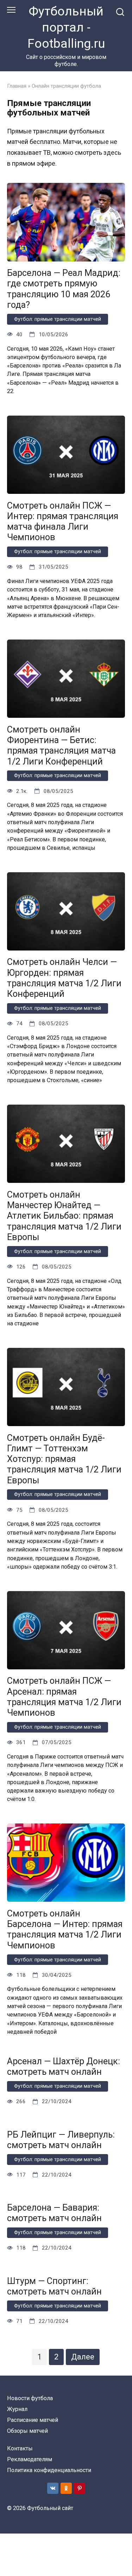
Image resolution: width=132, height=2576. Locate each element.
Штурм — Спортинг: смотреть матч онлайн (54, 2286)
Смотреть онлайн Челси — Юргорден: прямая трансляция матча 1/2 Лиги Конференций (64, 978)
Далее (83, 2357)
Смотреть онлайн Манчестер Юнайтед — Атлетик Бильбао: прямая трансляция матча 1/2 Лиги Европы (64, 1216)
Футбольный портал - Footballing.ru (66, 27)
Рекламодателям (30, 2459)
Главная (17, 86)
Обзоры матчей (27, 2431)
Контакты (20, 2448)
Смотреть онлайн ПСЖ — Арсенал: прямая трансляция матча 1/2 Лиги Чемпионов (64, 1697)
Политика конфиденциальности (49, 2470)
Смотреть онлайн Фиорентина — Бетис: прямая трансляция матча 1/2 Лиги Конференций (61, 745)
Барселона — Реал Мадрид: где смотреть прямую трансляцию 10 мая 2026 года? (64, 289)
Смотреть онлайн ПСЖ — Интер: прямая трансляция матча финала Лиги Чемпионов (63, 521)
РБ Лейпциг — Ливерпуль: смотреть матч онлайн (61, 2140)
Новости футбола (30, 2398)
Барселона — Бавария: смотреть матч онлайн (54, 2213)
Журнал (17, 2409)
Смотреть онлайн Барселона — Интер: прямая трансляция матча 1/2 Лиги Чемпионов (65, 1929)
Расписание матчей (33, 2420)
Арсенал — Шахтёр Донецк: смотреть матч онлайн (64, 2067)
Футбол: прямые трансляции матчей (58, 319)
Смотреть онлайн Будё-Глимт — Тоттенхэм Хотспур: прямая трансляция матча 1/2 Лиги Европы (64, 1459)
